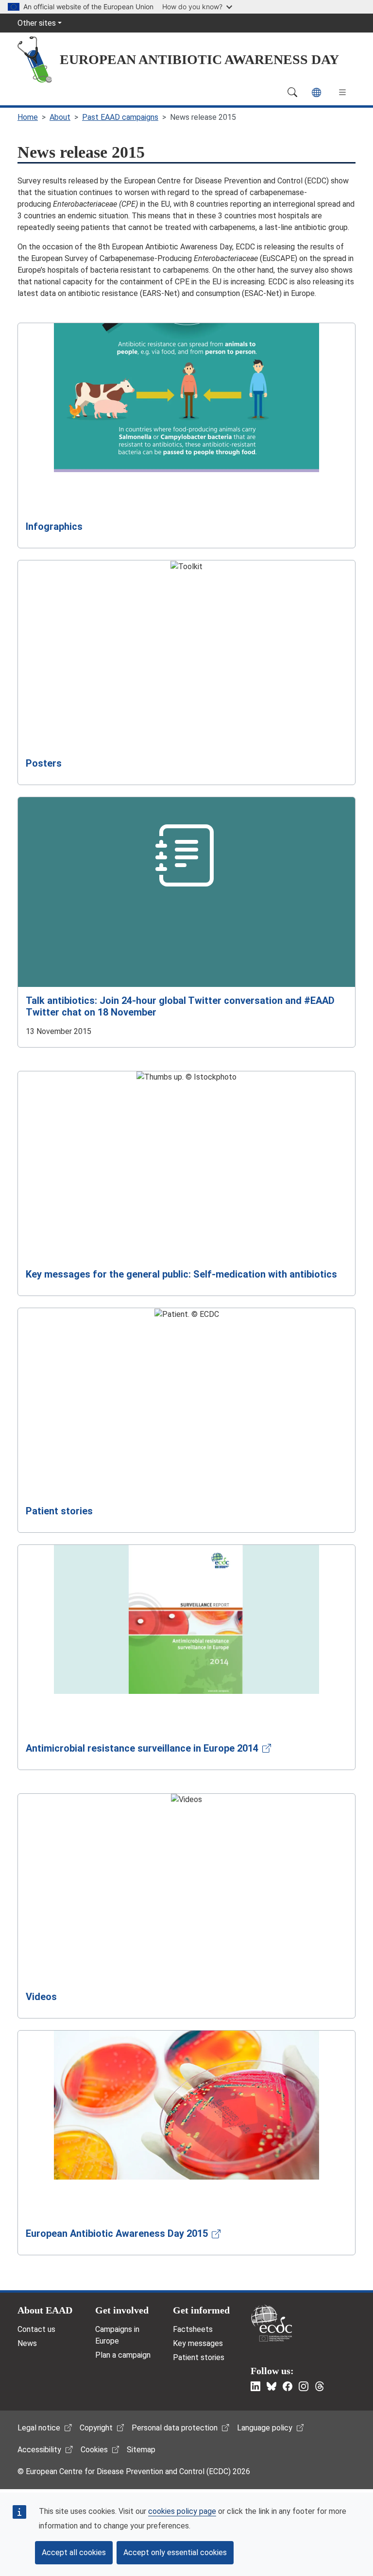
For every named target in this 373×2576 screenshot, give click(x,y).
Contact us (36, 2329)
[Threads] (320, 2386)
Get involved (122, 2310)
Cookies (94, 2450)
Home (28, 117)
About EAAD (45, 2310)
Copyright (96, 2428)
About (60, 117)
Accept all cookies (74, 2552)
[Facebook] (288, 2386)
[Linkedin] (255, 2386)
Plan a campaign (123, 2355)
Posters (44, 763)
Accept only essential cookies (175, 2552)
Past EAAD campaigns (120, 117)
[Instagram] (304, 2386)
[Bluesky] (271, 2386)
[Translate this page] (316, 92)
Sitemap (141, 2450)
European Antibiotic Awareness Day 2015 (117, 2233)
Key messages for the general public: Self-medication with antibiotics (181, 1274)
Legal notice (39, 2428)
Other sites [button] (37, 23)
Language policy (265, 2428)
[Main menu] (342, 92)
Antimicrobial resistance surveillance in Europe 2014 (142, 1748)
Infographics (54, 526)
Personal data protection (175, 2428)
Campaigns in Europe (117, 2335)
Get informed (201, 2310)
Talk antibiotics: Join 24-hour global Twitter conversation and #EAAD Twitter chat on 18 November (180, 1006)
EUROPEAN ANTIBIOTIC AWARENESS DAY (199, 59)
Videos (41, 1997)
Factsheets (193, 2329)
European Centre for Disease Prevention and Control (271, 2323)
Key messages (198, 2343)
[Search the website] (292, 92)
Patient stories (59, 1511)
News (27, 2343)
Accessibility (39, 2450)
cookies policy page (182, 2511)
